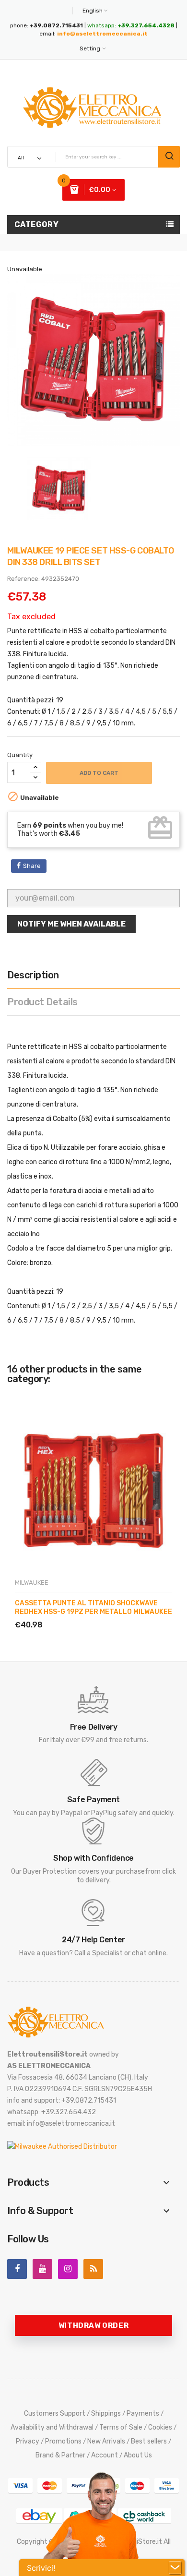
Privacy (28, 2441)
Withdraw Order (93, 2325)
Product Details (42, 1002)
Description (33, 975)
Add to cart (99, 773)
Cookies (160, 2427)
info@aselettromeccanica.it (102, 34)
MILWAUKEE (32, 1583)
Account (105, 2455)
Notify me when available (71, 924)
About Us (138, 2455)
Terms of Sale (121, 2427)
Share (32, 866)
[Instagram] (68, 2269)
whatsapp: (131, 25)
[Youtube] (42, 2269)
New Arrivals (106, 2441)
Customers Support (55, 2413)
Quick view (60, 1614)
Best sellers (149, 2441)
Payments (143, 2413)
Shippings (106, 2413)
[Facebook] (17, 2269)
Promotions (63, 2441)
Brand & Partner (60, 2455)
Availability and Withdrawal (52, 2427)
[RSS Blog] (93, 2269)
